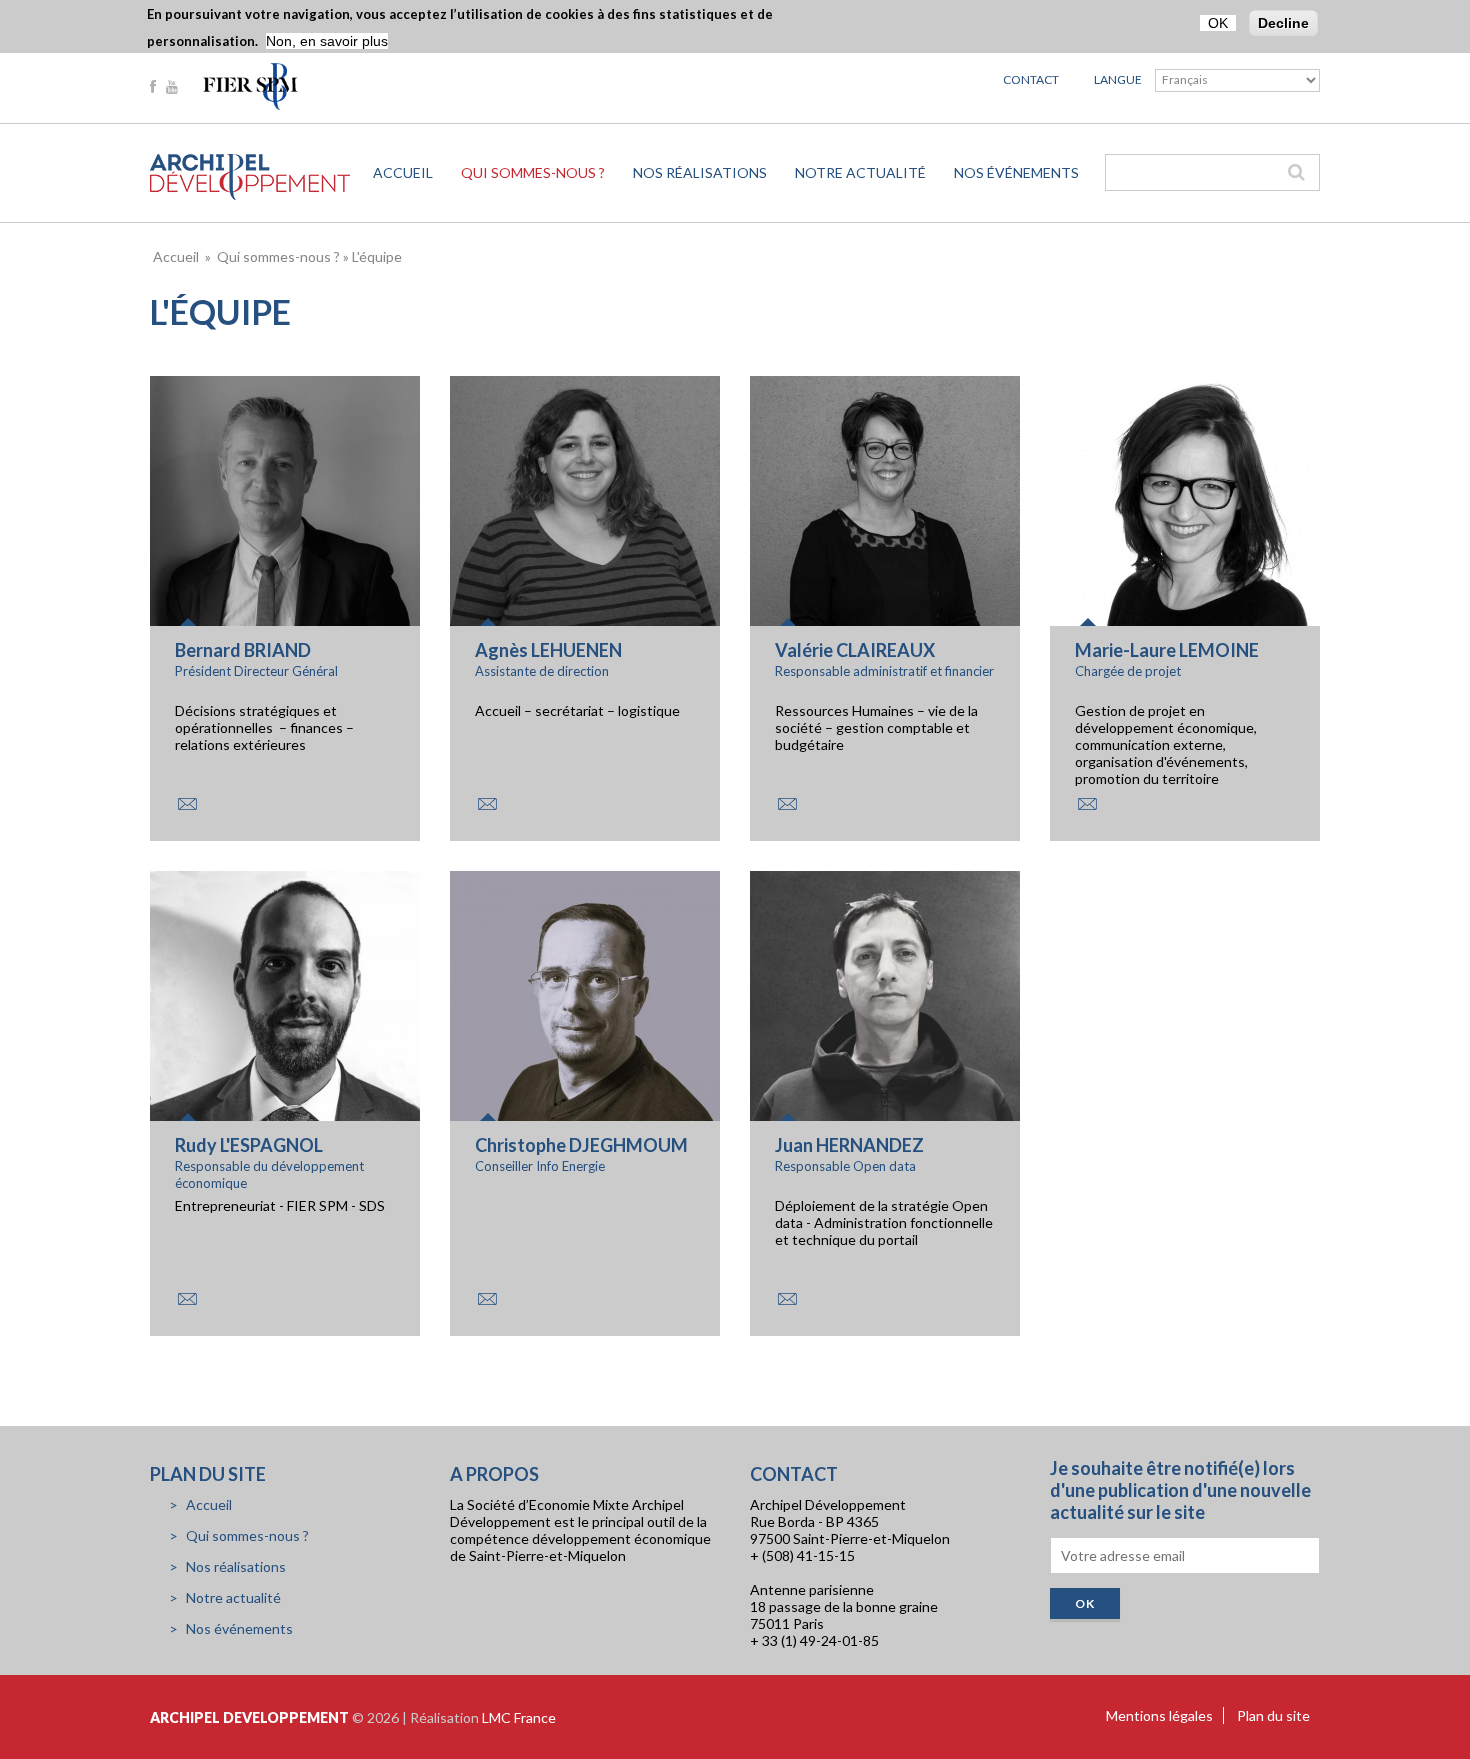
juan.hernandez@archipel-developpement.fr (787, 1299)
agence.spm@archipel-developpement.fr (187, 804)
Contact (1031, 79)
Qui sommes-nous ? (533, 172)
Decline (1283, 23)
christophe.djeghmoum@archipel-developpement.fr (487, 1299)
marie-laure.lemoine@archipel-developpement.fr (1087, 804)
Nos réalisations (700, 172)
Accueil (403, 172)
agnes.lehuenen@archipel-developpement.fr (487, 804)
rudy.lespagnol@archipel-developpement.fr (187, 1299)
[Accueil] (250, 177)
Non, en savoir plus (327, 41)
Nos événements (1016, 172)
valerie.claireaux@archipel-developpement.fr (787, 804)
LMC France (519, 1717)
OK (1218, 23)
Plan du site (1273, 1715)
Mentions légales (1159, 1715)
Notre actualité (860, 172)
